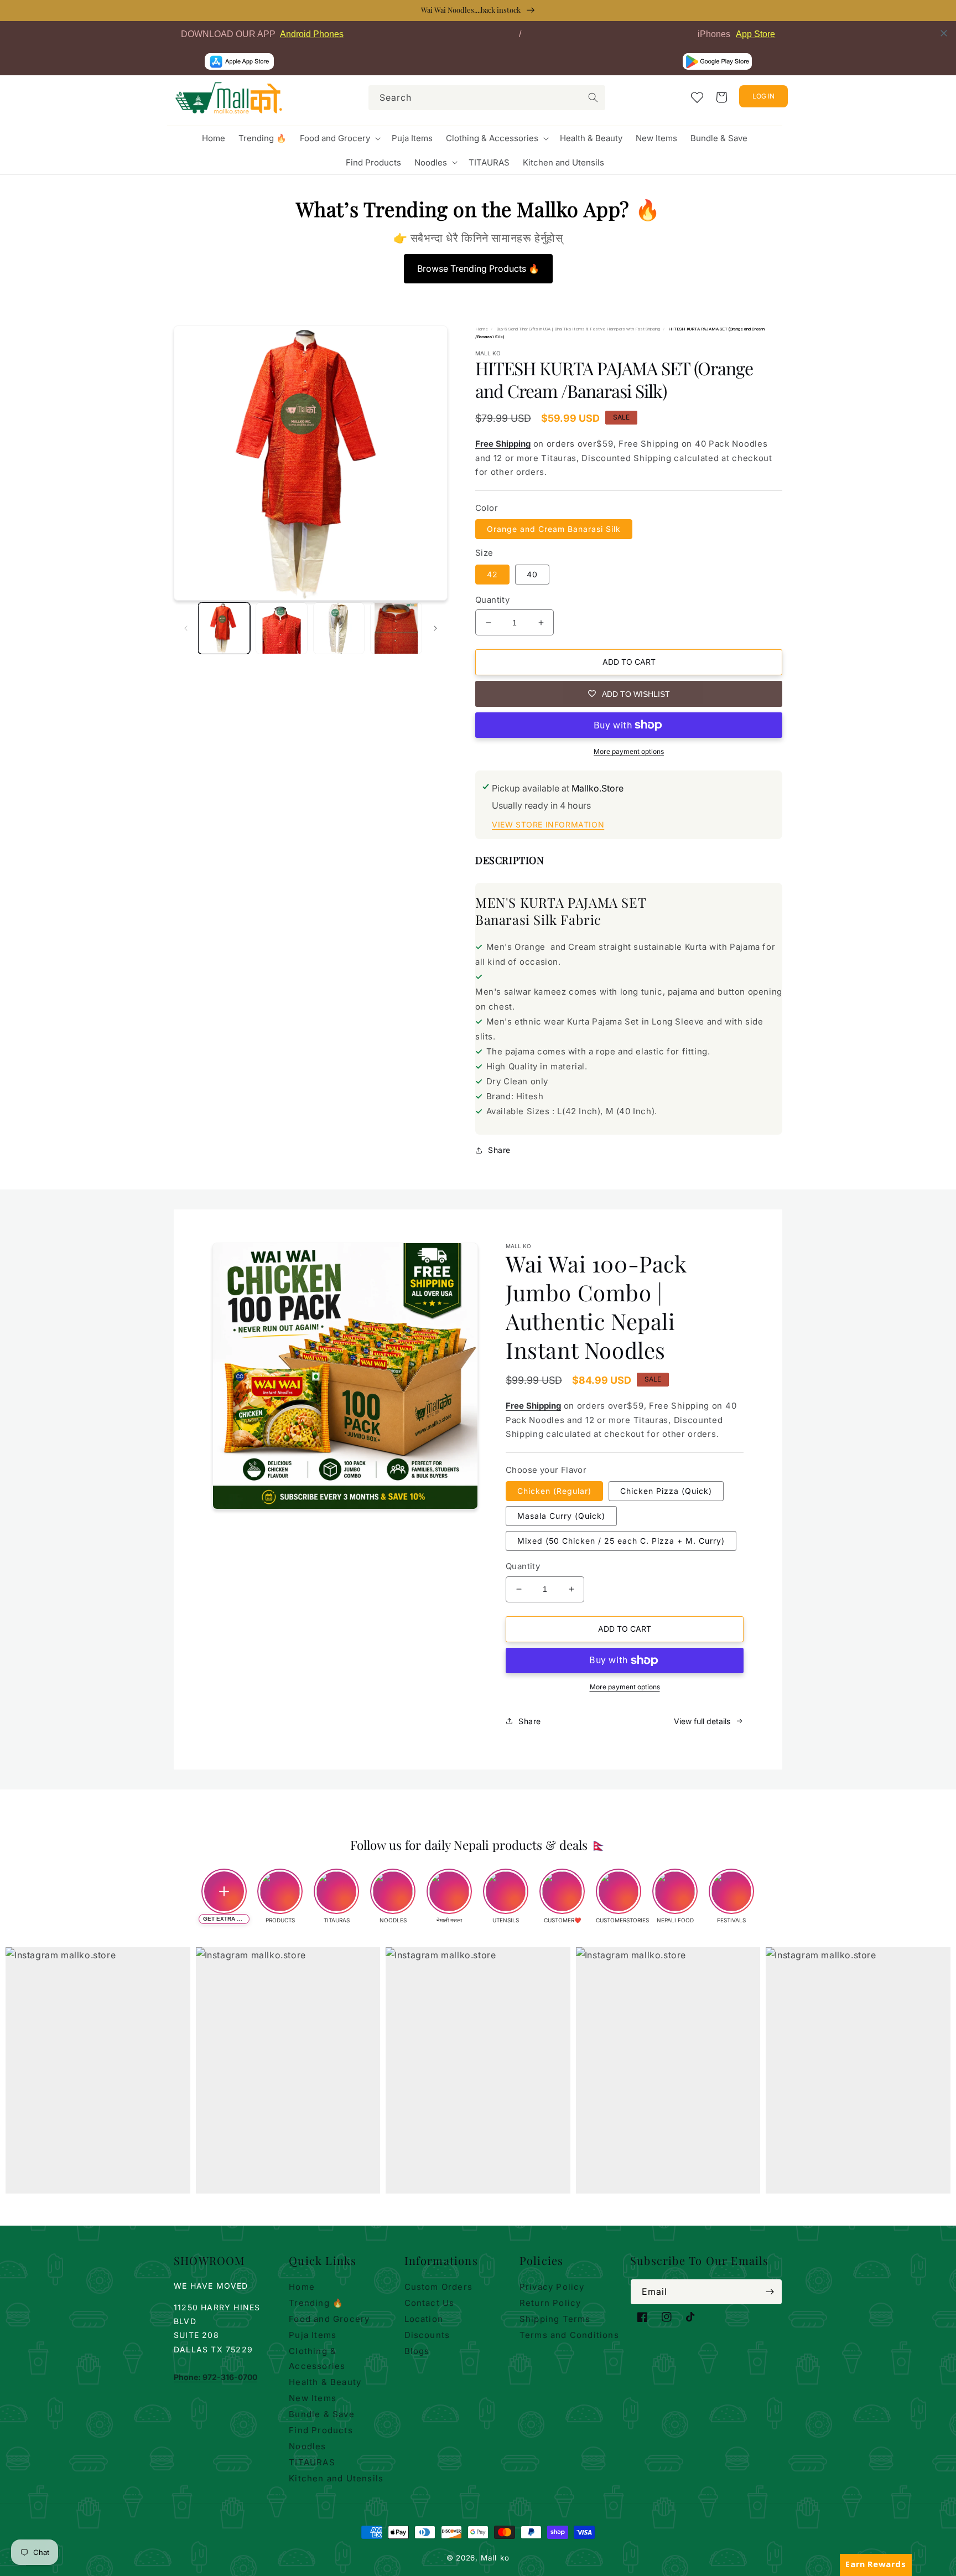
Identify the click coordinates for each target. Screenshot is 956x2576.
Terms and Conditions (569, 2335)
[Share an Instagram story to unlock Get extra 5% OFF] (224, 1891)
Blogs (417, 2351)
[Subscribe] (770, 2292)
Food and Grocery (329, 2319)
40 (532, 574)
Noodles (307, 2446)
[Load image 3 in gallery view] (339, 628)
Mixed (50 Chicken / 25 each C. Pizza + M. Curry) (621, 1541)
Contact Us (430, 2303)
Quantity (492, 600)
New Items (313, 2398)
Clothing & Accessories (317, 2358)
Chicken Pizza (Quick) (666, 1491)
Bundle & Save (322, 2414)
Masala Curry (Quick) (561, 1516)
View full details (702, 1721)
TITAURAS (312, 2462)
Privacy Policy (552, 2287)
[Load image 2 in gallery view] (282, 628)
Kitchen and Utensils (336, 2478)
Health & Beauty (325, 2382)
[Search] (593, 97)
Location (424, 2319)
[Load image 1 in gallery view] (224, 628)
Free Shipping (503, 444)
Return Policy (550, 2303)
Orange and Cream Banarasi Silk (554, 529)
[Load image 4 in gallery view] (396, 628)
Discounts (427, 2335)
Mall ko (495, 2558)
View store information (548, 824)
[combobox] (487, 98)
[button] (339, 138)
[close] (944, 33)
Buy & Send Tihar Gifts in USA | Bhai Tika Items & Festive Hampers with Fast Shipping (578, 329)
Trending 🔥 (316, 2303)
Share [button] (499, 1150)
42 (492, 574)
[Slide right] (435, 628)
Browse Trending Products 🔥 (478, 268)
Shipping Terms (555, 2319)
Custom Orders (439, 2287)
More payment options (629, 751)
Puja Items (313, 2335)
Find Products (321, 2430)
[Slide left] (186, 628)
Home (482, 329)
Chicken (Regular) (554, 1491)
